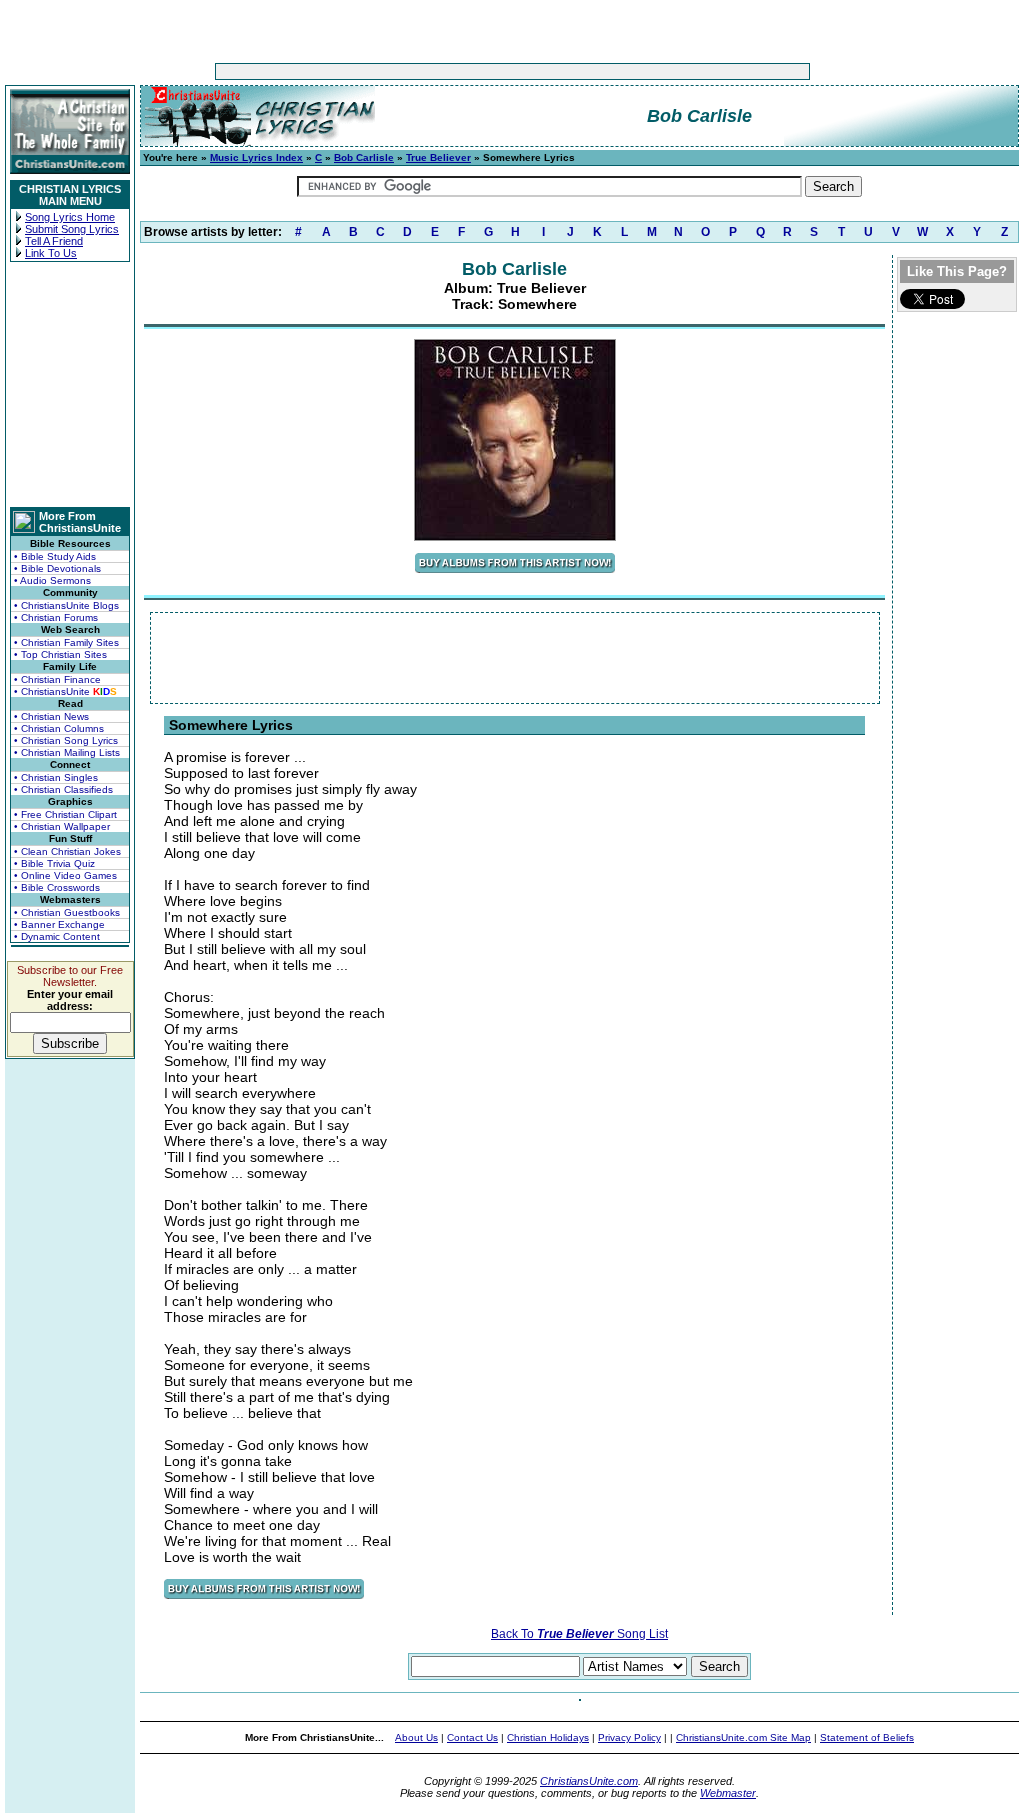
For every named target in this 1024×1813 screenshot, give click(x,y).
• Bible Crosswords (57, 887)
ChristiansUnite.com (589, 1781)
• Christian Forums (56, 617)
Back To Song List (579, 1634)
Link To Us (51, 253)
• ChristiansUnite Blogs (66, 605)
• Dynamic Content (57, 936)
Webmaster (728, 1793)
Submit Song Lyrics (72, 229)
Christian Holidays (548, 1737)
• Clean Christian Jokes (67, 851)
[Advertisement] (450, 71)
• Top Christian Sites (60, 654)
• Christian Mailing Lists (67, 752)
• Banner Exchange (59, 924)
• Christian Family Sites (66, 642)
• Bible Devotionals (57, 568)
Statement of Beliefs (867, 1737)
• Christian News (51, 716)
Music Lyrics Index (256, 157)
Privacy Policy (629, 1737)
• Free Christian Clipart (65, 814)
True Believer (438, 157)
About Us (416, 1737)
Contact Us (472, 1737)
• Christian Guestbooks (67, 912)
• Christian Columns (59, 728)
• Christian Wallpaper (62, 826)
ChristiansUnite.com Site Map (743, 1737)
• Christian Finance (57, 679)
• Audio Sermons (52, 580)
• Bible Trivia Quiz (54, 863)
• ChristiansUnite (65, 691)
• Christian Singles (56, 777)
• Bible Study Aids (55, 556)
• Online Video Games (65, 875)
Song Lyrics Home (70, 217)
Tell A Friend (54, 241)
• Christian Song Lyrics (66, 740)
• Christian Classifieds (63, 789)
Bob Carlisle (364, 157)
